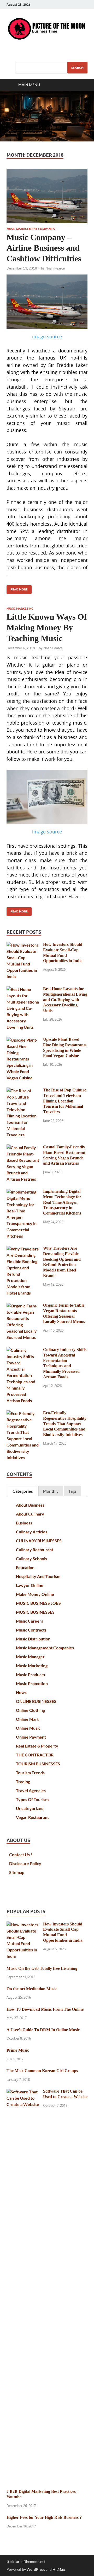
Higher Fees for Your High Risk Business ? (44, 2517)
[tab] (23, 1491)
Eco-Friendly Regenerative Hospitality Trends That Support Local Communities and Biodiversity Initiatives (65, 1424)
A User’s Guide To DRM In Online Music (43, 2030)
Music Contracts (31, 1630)
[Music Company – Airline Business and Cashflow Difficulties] (47, 196)
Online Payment (31, 1737)
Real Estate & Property (37, 1746)
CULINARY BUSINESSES (39, 1541)
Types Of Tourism (32, 1799)
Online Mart (27, 1719)
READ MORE (17, 588)
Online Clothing (30, 1710)
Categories (23, 1491)
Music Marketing (20, 609)
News (21, 1692)
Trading (23, 1781)
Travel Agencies (31, 1790)
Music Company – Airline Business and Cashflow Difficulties (44, 248)
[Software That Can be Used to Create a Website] (23, 2092)
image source (47, 336)
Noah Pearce (55, 268)
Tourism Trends (30, 1773)
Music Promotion (32, 1683)
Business (24, 1523)
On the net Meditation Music (32, 1989)
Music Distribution (33, 1639)
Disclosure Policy (25, 1863)
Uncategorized (30, 1808)
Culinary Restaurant (35, 1550)
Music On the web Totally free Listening (42, 1968)
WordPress (36, 2569)
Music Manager (30, 1657)
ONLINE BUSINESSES (36, 1701)
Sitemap (17, 1872)
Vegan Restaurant (32, 1817)
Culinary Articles (32, 1532)
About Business (30, 1505)
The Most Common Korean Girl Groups (42, 2071)
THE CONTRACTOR (35, 1755)
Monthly (51, 1491)
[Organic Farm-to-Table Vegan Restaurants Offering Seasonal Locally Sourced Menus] (23, 1306)
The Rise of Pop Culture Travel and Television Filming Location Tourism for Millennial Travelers (65, 1101)
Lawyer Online (30, 1585)
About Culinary (30, 1514)
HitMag (59, 2569)
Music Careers (30, 1621)
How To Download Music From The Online (45, 2009)
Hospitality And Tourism (38, 1576)
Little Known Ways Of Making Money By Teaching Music (47, 628)
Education (25, 1567)
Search (77, 68)
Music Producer (31, 1674)
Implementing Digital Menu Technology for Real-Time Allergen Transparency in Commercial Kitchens (62, 1202)
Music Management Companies (31, 229)
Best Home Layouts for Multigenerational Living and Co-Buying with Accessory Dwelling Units (65, 1000)
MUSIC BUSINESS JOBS (38, 1603)
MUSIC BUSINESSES (35, 1612)
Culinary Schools (31, 1558)
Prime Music (18, 2050)
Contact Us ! (21, 1854)
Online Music (28, 1728)
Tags (72, 1491)
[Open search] (81, 85)
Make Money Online (35, 1594)
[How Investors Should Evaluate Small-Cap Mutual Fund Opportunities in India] (23, 945)
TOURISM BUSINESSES (38, 1764)
